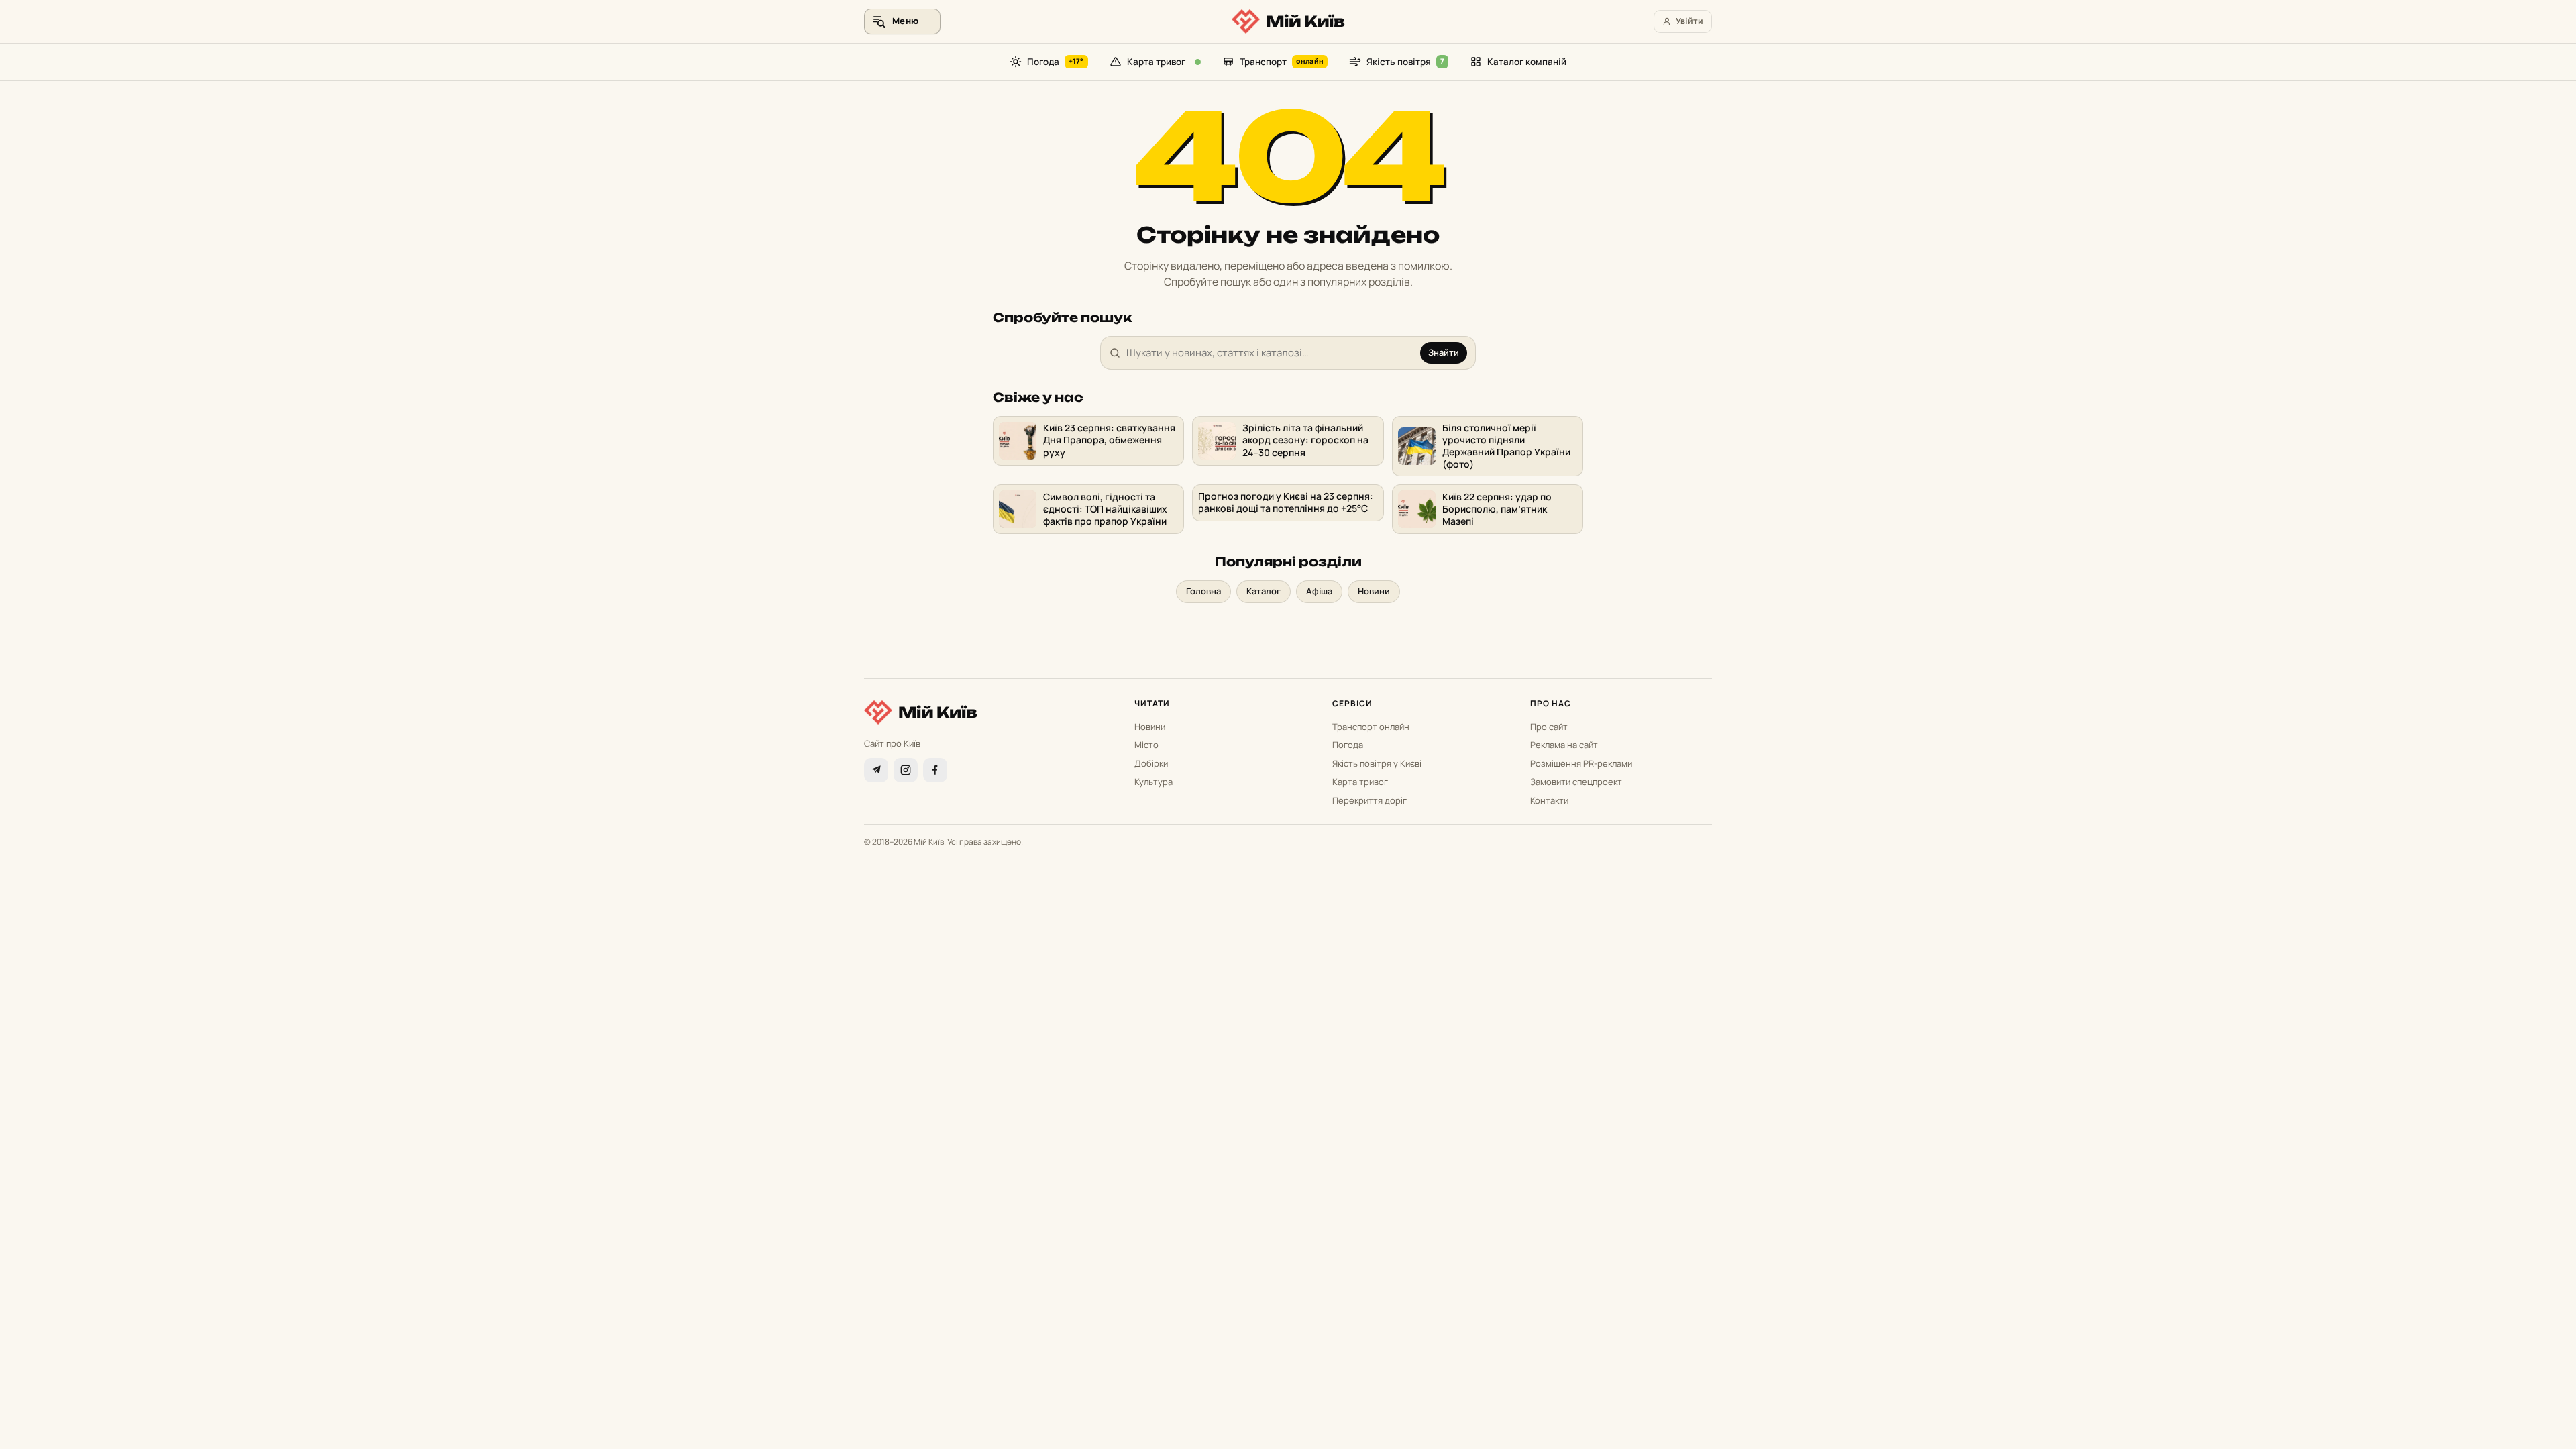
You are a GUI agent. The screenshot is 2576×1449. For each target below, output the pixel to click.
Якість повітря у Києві (1377, 763)
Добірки (1151, 763)
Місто (1146, 745)
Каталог (1264, 591)
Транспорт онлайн (1371, 727)
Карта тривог (1156, 62)
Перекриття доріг (1370, 800)
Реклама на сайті (1565, 745)
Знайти (1444, 352)
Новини (1374, 591)
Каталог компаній (1527, 62)
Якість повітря (1405, 62)
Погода (1056, 62)
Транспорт (1282, 62)
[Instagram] (906, 770)
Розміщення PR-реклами (1581, 763)
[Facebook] (935, 770)
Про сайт (1549, 727)
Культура (1153, 782)
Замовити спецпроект (1576, 782)
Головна (1203, 591)
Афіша (1319, 591)
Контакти (1549, 800)
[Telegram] (876, 770)
